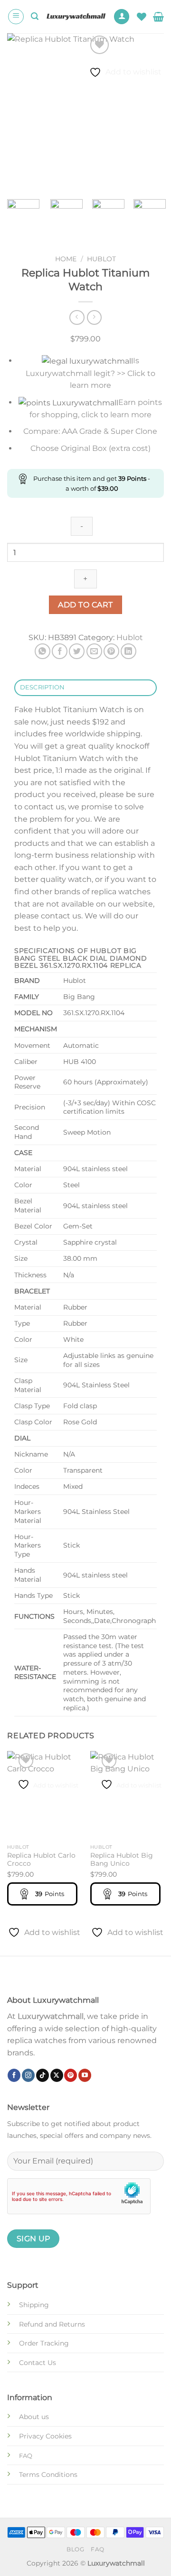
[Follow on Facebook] (14, 2075)
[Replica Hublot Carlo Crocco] (44, 1795)
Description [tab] (43, 687)
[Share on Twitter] (77, 651)
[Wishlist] (142, 17)
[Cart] (158, 17)
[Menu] (16, 17)
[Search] (35, 16)
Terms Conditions (48, 2475)
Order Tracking (44, 2343)
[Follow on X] (57, 2075)
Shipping (34, 2305)
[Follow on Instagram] (28, 2075)
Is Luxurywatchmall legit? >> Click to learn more (90, 373)
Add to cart (85, 605)
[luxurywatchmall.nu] (76, 16)
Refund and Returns (52, 2324)
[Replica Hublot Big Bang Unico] (127, 1795)
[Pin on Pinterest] (111, 651)
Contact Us (38, 2363)
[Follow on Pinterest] (71, 2075)
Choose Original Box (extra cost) (90, 448)
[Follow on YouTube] (85, 2075)
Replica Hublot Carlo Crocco (41, 1860)
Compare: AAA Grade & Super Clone (90, 431)
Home (66, 259)
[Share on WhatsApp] (43, 651)
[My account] (122, 17)
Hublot (101, 259)
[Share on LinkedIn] (128, 651)
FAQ (98, 2549)
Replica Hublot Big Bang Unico (122, 1860)
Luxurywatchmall (51, 2016)
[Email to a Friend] (94, 651)
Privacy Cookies (45, 2436)
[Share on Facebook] (60, 651)
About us (34, 2417)
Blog (75, 2549)
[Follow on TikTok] (43, 2075)
